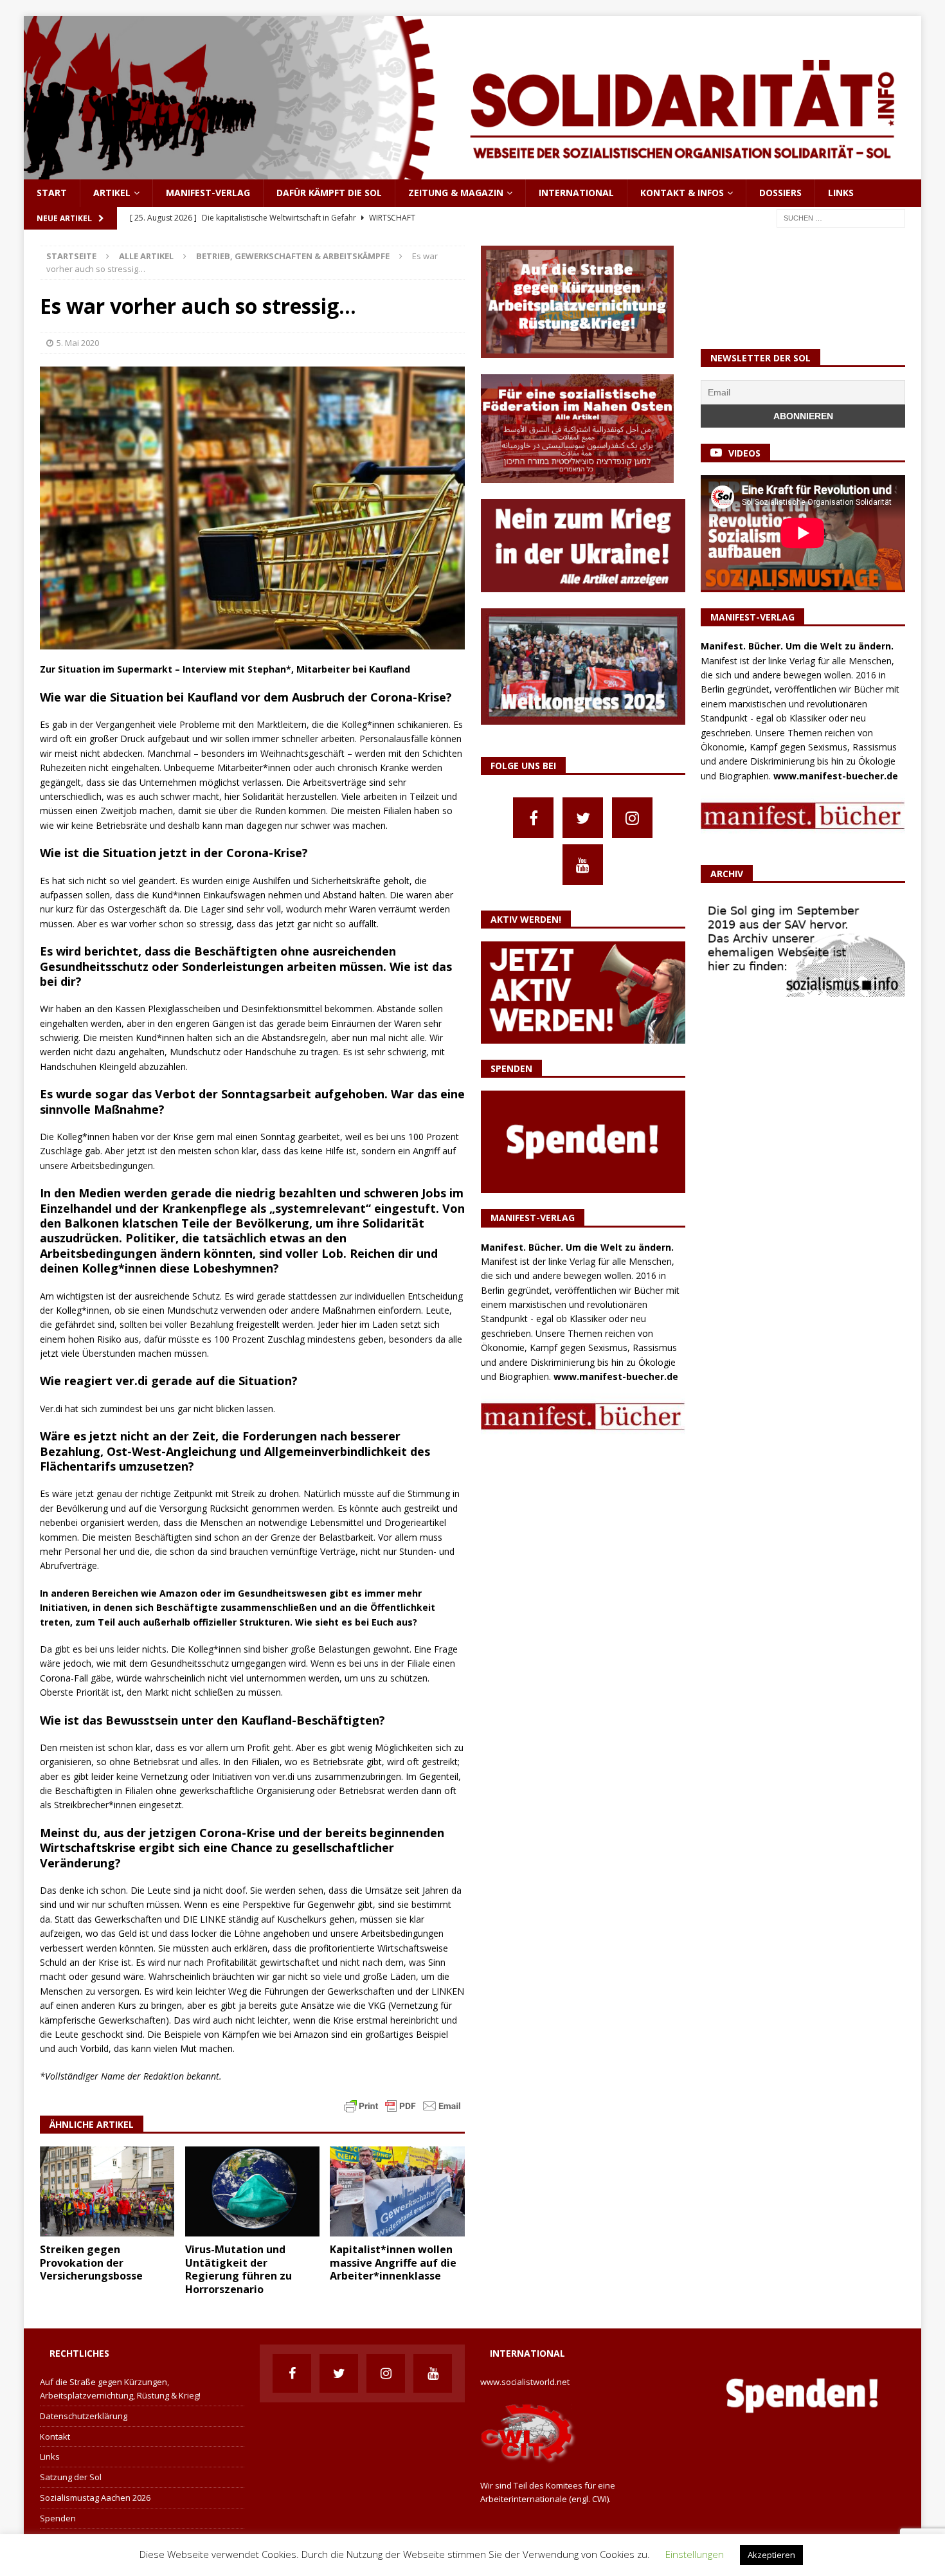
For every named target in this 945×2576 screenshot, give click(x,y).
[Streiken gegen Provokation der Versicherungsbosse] (107, 2191)
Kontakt (55, 2436)
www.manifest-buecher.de (616, 1376)
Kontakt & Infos (682, 193)
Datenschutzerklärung (84, 2416)
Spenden (58, 2518)
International (576, 193)
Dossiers (780, 193)
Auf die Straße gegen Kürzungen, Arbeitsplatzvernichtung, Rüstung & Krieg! (120, 2389)
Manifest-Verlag (208, 193)
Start (52, 193)
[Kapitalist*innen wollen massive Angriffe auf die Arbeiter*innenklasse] (397, 2191)
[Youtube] (583, 865)
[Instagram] (632, 818)
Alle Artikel (146, 256)
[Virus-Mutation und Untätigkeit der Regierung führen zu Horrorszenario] (252, 2191)
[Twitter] (583, 818)
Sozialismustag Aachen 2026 (95, 2498)
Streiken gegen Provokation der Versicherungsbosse (91, 2263)
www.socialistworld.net (525, 2382)
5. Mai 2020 (78, 343)
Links (841, 193)
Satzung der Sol (71, 2477)
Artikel (112, 193)
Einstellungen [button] (695, 2554)
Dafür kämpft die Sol (329, 193)
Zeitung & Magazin (456, 193)
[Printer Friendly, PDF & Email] (402, 2105)
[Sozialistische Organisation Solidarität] (473, 172)
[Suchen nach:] (841, 217)
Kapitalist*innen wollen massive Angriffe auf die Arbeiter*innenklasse (393, 2263)
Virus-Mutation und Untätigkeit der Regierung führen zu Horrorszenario (239, 2269)
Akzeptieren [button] (771, 2555)
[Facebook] (533, 818)
